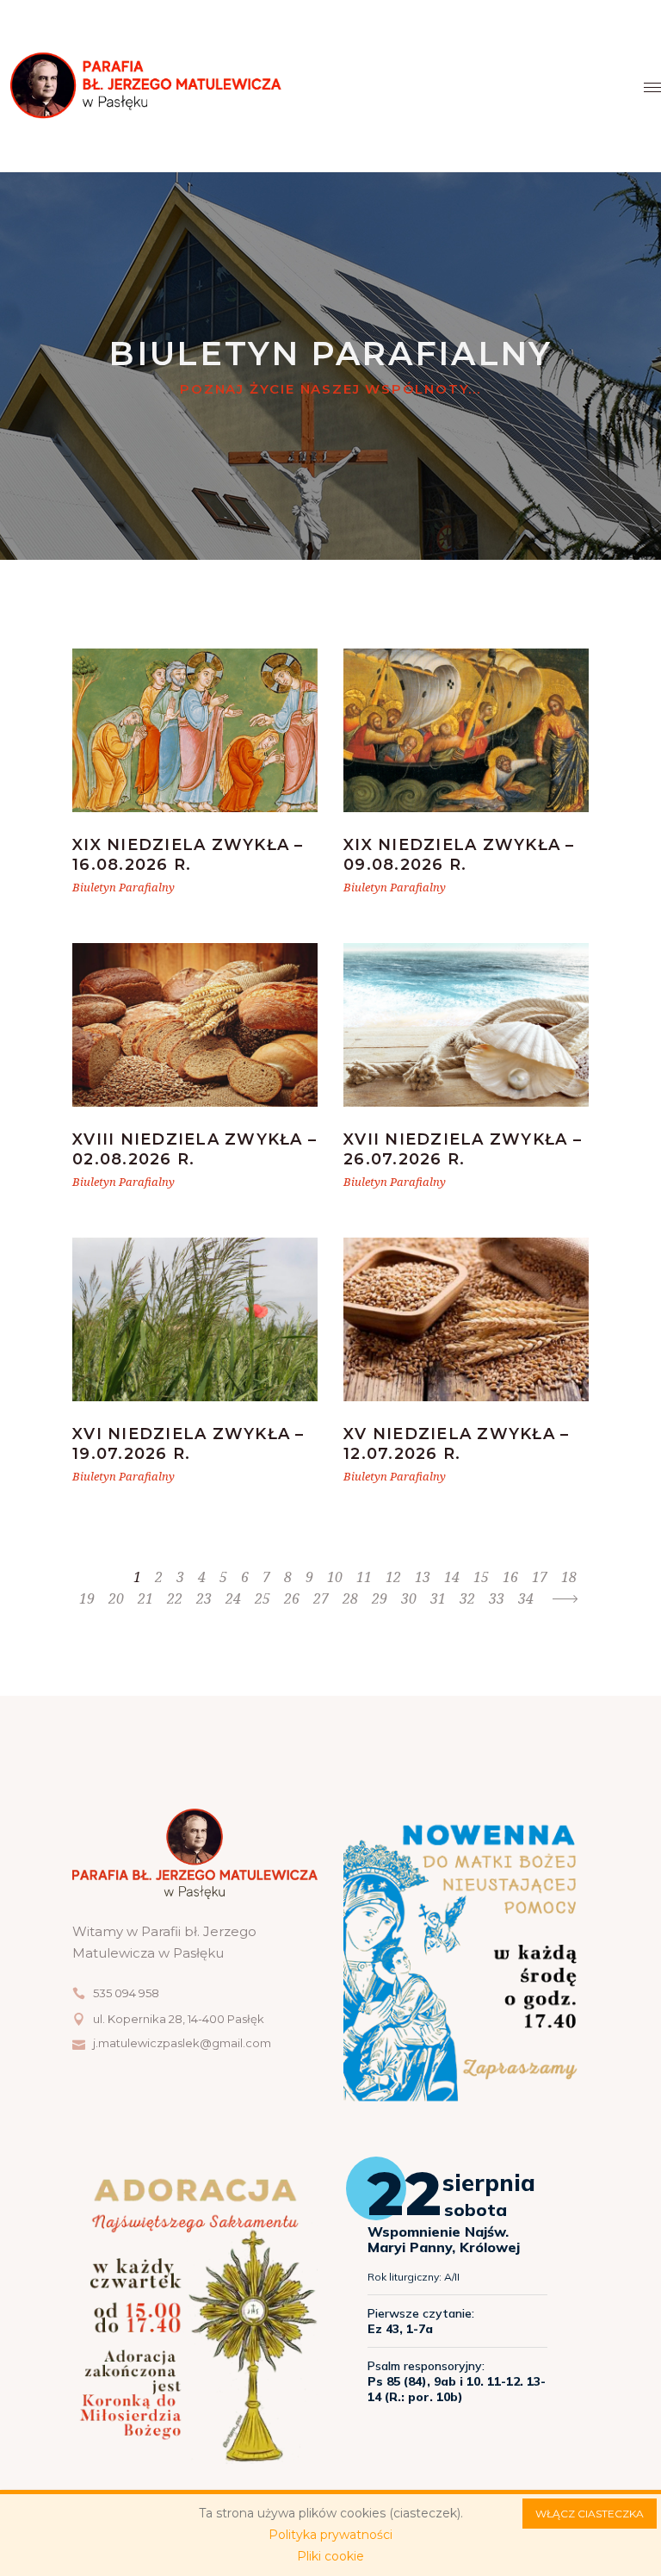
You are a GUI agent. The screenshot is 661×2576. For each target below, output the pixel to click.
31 (438, 1598)
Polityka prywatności (330, 2535)
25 (263, 1598)
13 (423, 1577)
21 (145, 1598)
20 (116, 1598)
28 (350, 1598)
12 (393, 1577)
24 (233, 1598)
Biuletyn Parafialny (124, 887)
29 (380, 1598)
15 (481, 1577)
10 (335, 1577)
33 (497, 1598)
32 (467, 1598)
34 (526, 1598)
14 (452, 1577)
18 (569, 1577)
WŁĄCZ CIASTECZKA (590, 2514)
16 (510, 1577)
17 (540, 1577)
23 (204, 1598)
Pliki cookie (330, 2556)
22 (175, 1598)
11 (364, 1577)
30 (409, 1598)
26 (292, 1598)
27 (321, 1598)
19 (87, 1598)
